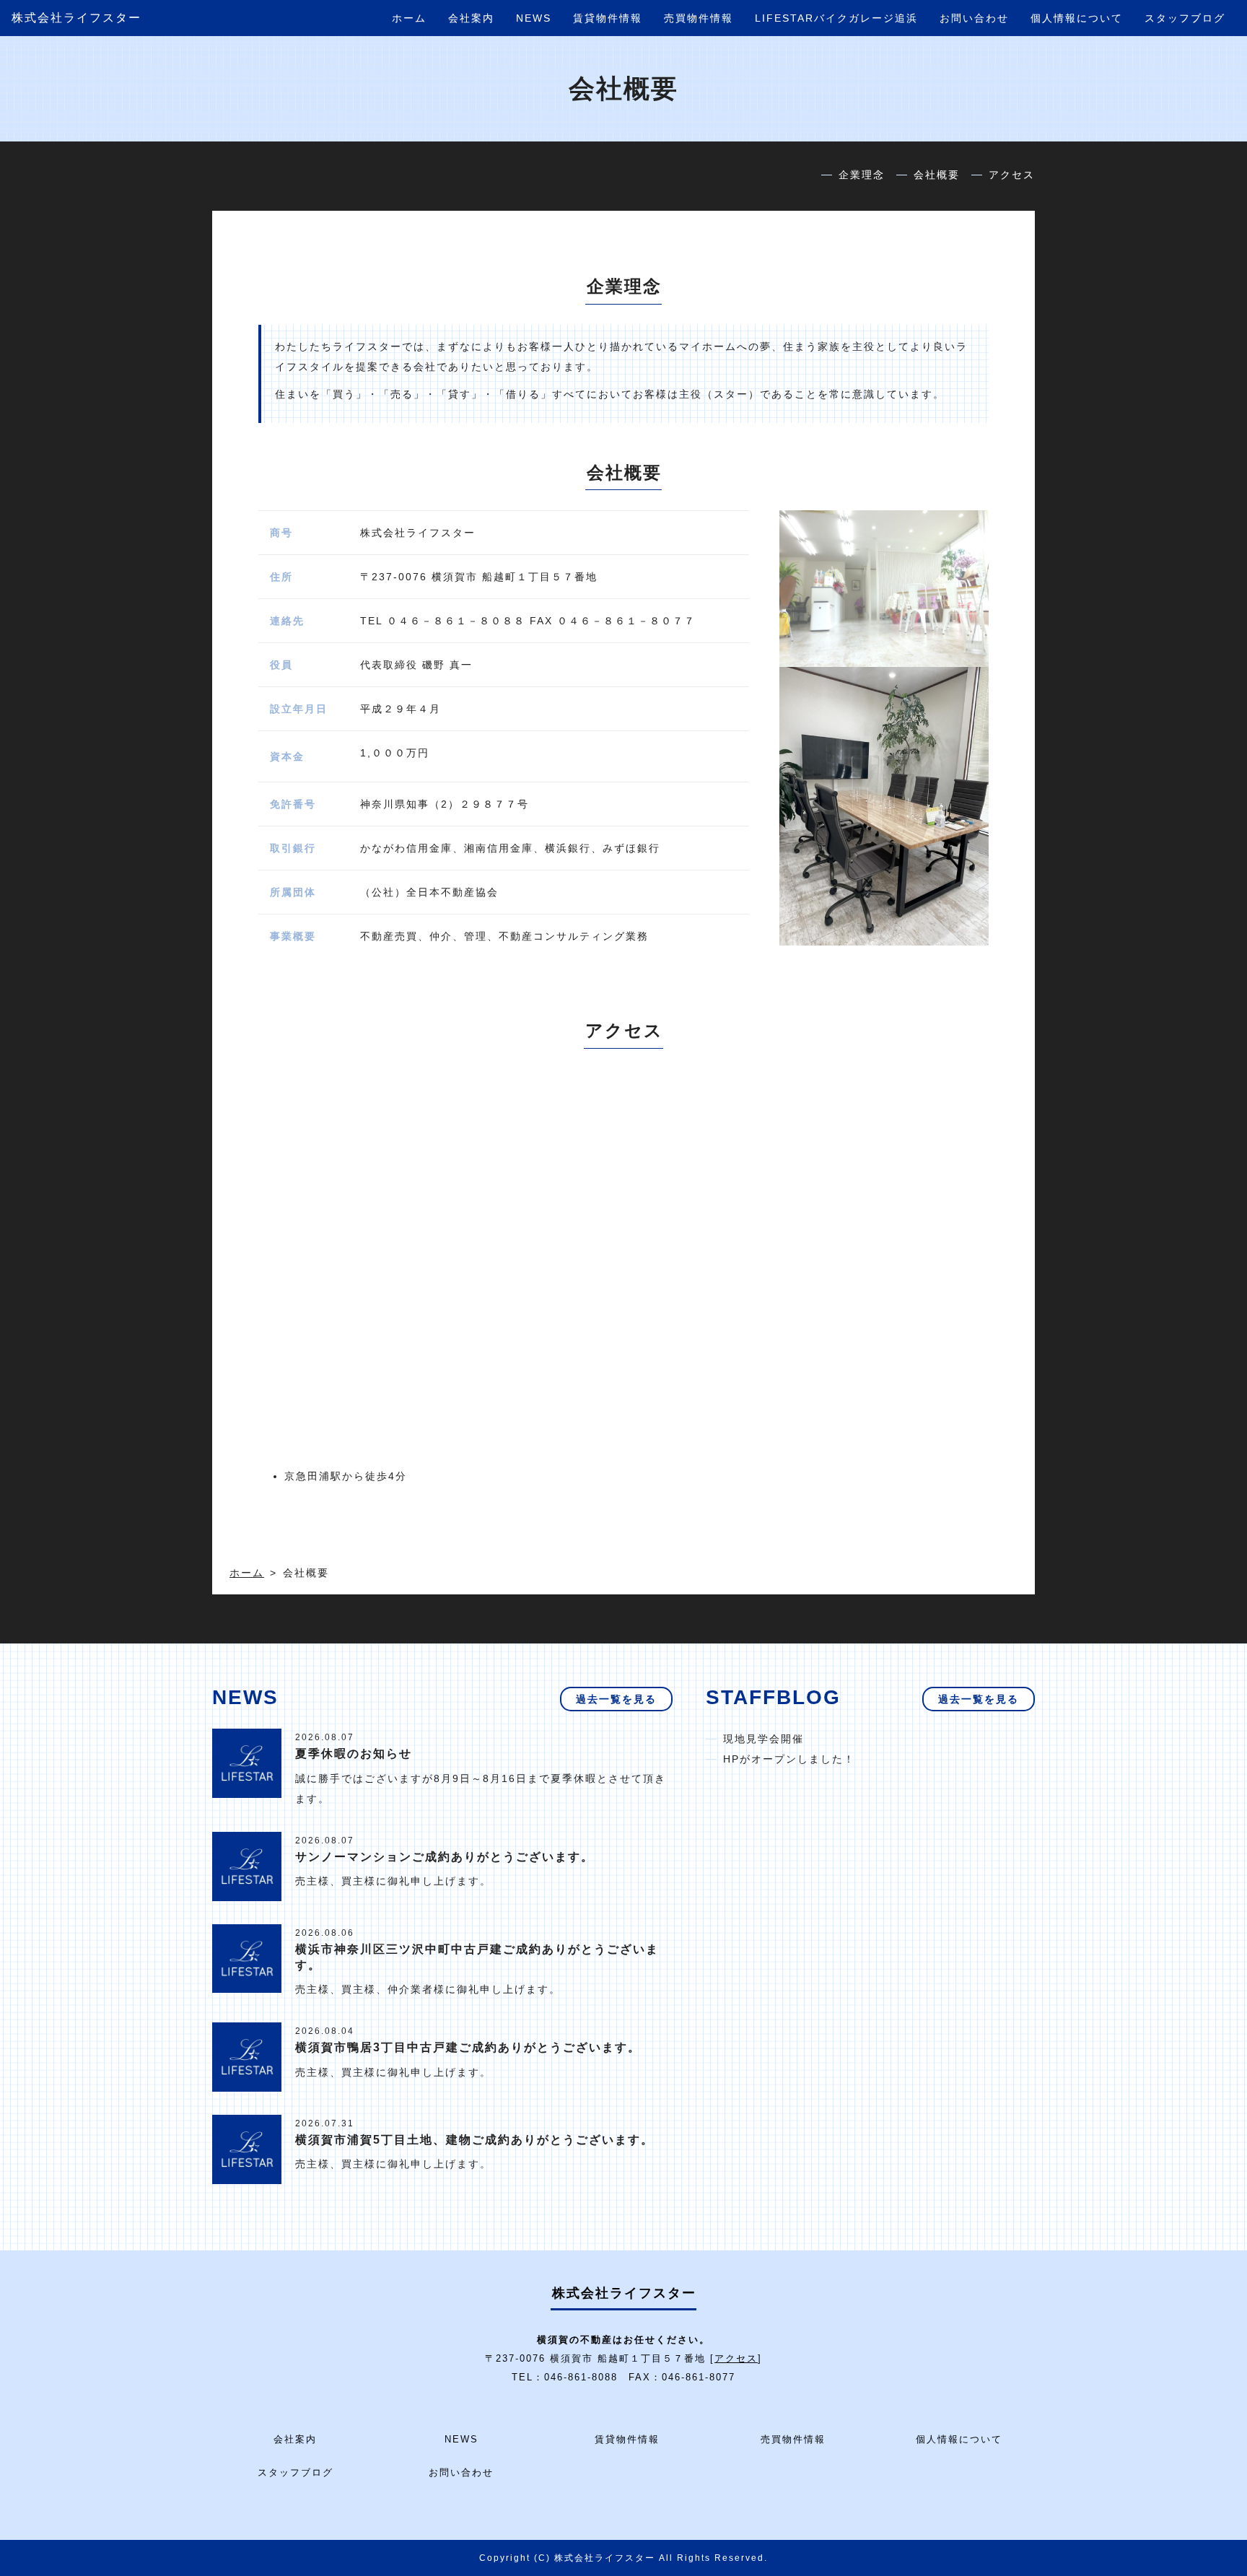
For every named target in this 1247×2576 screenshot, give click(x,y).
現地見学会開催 (763, 1739)
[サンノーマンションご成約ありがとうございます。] (247, 1865)
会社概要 (937, 175)
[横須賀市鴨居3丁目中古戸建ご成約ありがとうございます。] (247, 2056)
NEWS (534, 18)
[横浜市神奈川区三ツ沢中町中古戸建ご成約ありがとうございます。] (247, 1957)
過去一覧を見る (616, 1699)
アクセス (1012, 175)
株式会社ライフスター (76, 18)
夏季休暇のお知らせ (354, 1754)
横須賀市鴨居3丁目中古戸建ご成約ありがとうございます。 (468, 2047)
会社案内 (471, 18)
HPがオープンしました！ (789, 1759)
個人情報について (1077, 18)
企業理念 (862, 175)
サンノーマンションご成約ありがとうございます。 (445, 1857)
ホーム (409, 18)
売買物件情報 (699, 18)
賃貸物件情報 (608, 18)
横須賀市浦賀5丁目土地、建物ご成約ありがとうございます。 (474, 2140)
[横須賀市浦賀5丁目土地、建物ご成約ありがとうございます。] (247, 2149)
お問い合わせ (974, 18)
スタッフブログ (1185, 18)
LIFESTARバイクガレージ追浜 (836, 18)
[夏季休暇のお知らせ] (247, 1763)
